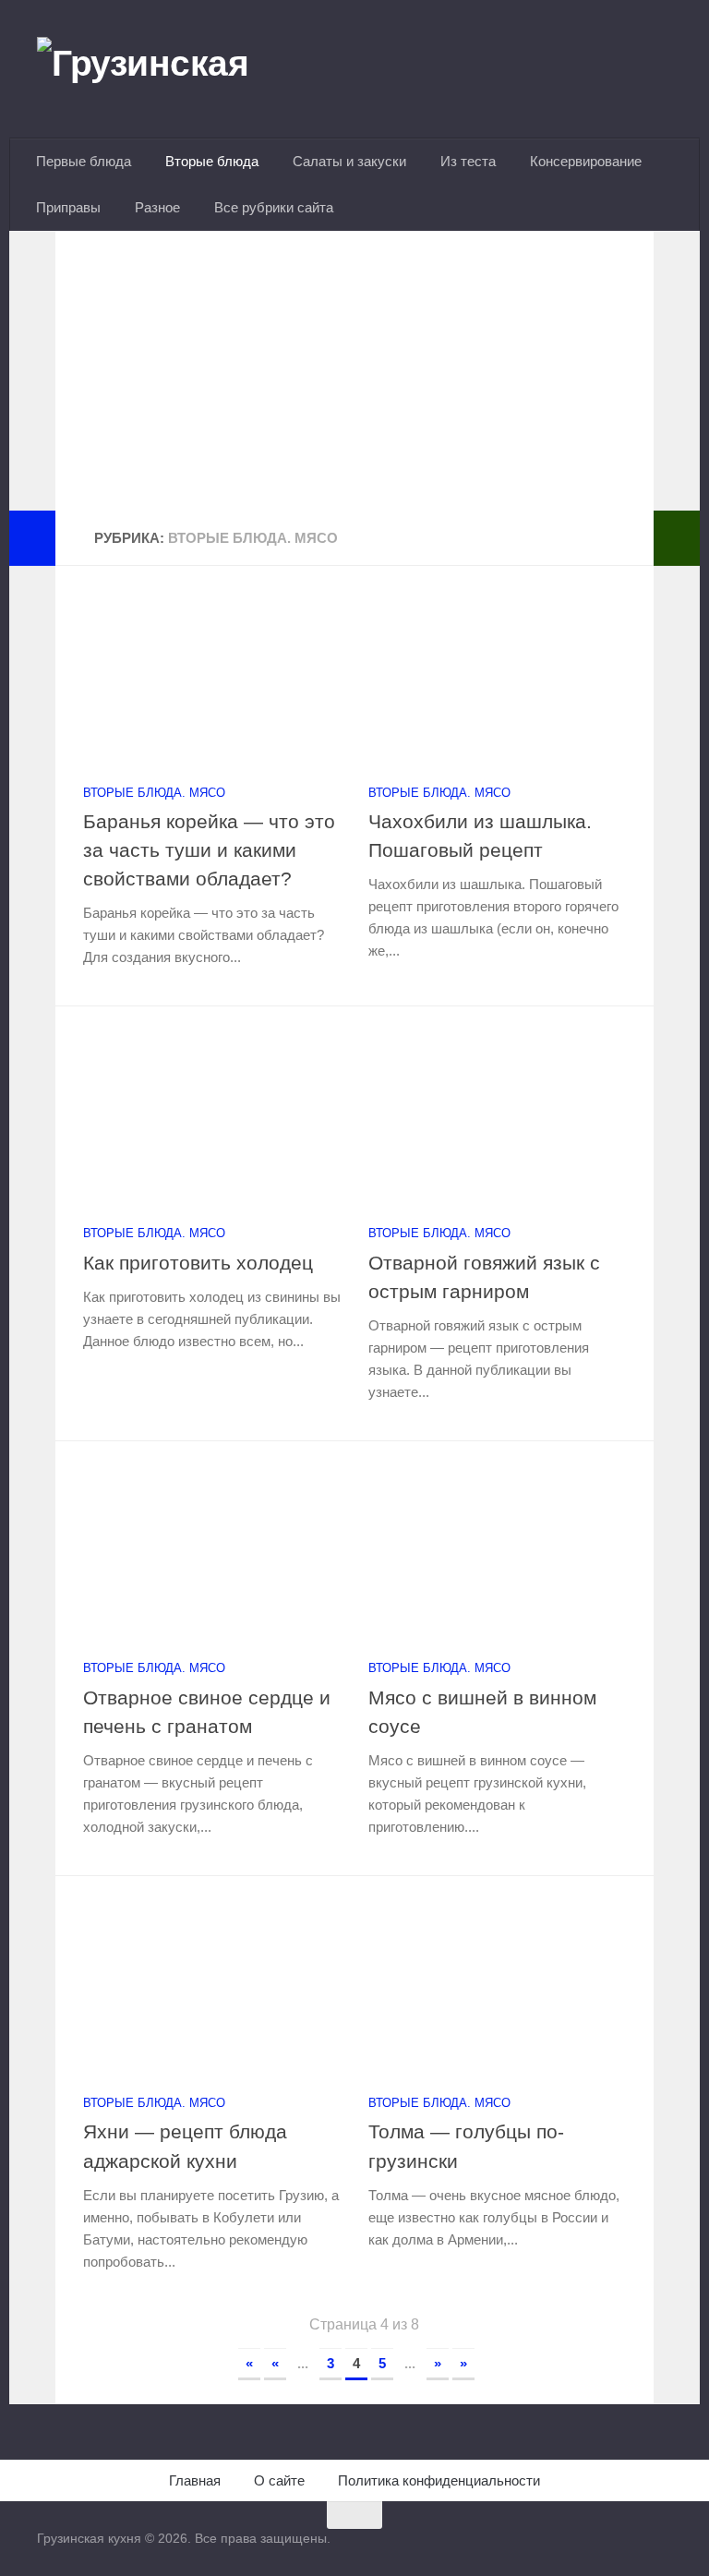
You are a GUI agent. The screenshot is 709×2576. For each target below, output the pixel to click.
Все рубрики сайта (274, 207)
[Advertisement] (354, 381)
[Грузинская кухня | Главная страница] (166, 69)
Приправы (68, 207)
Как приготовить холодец (198, 1263)
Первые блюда (84, 161)
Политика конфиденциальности (439, 2480)
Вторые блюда (212, 161)
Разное (157, 207)
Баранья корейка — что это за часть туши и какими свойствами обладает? (209, 850)
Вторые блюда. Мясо (154, 793)
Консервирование (586, 161)
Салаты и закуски (349, 161)
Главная (195, 2480)
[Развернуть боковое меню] (32, 538)
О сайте (279, 2480)
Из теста (468, 161)
